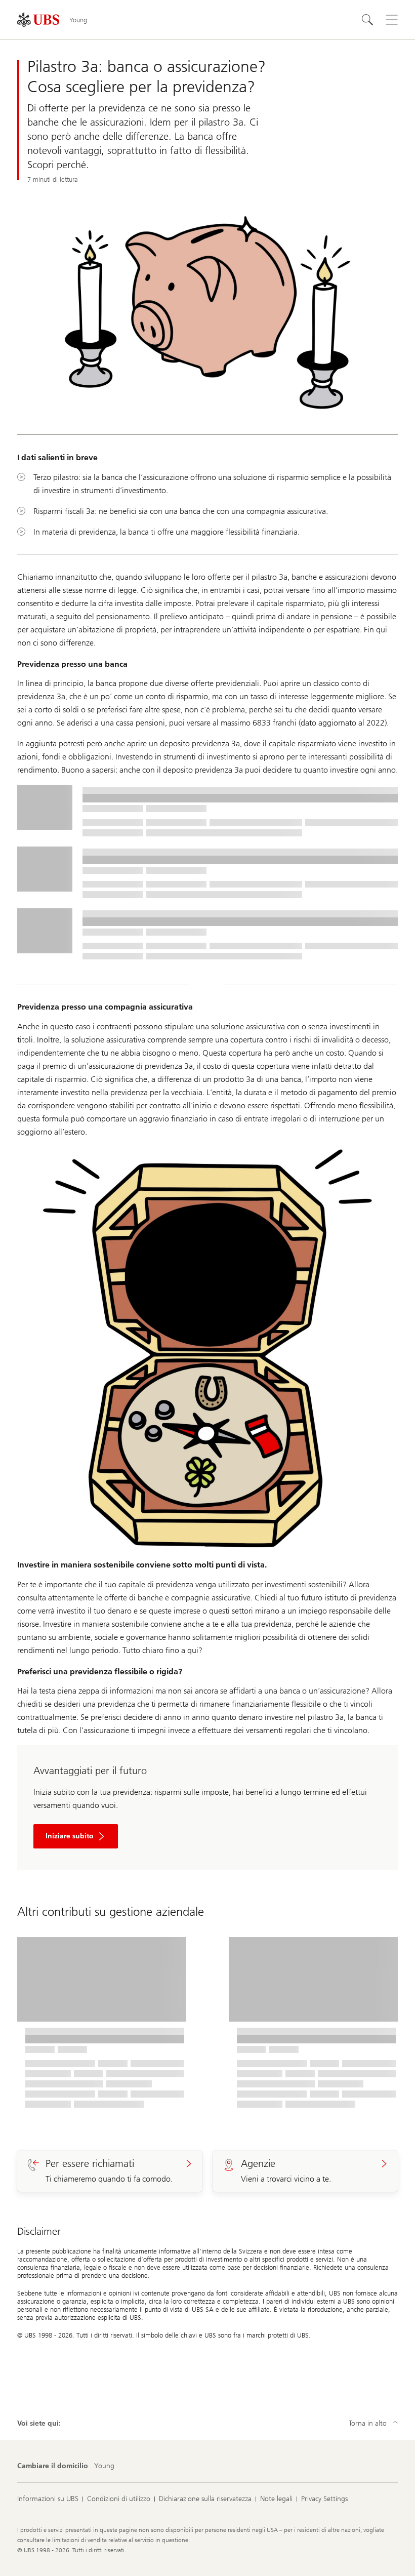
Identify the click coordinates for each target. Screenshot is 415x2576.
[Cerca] (367, 20)
